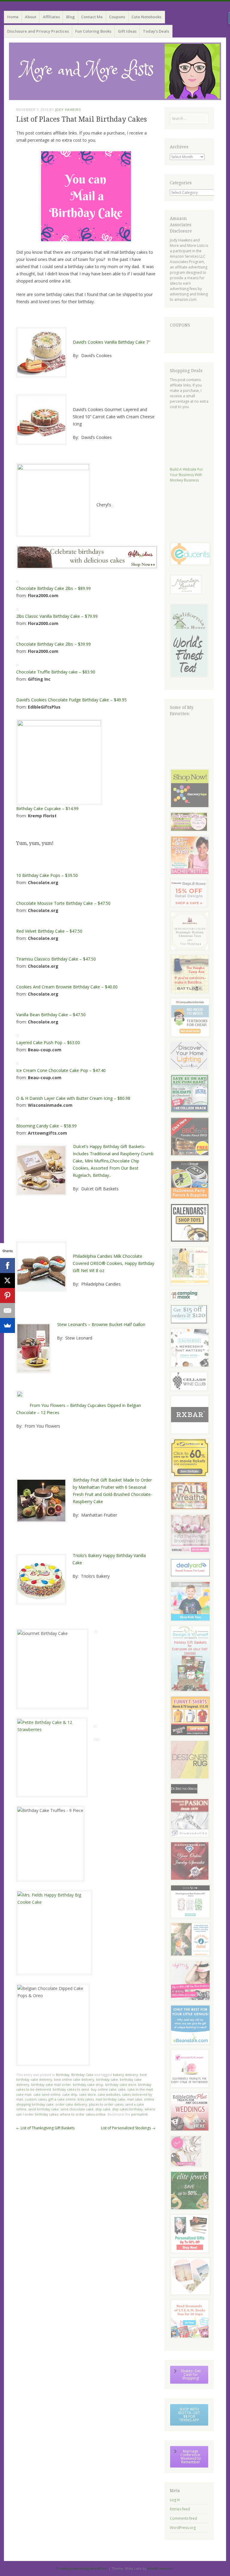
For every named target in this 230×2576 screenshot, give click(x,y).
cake (122, 2089)
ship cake (103, 2109)
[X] (7, 1281)
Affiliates (51, 17)
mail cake (135, 2099)
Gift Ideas (127, 31)
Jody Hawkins (68, 110)
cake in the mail (140, 2089)
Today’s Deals (156, 31)
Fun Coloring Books (93, 31)
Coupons (117, 17)
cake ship (70, 2094)
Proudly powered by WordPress (82, 2568)
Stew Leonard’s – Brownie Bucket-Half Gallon (101, 1324)
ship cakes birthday (127, 2109)
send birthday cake (43, 2109)
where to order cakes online (83, 2114)
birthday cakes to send (71, 2089)
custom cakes (36, 2099)
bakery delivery (125, 2075)
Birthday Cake (82, 2075)
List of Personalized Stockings (128, 2128)
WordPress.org (183, 2528)
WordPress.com (160, 2568)
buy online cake (103, 2089)
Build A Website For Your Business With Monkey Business (186, 475)
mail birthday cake (110, 2099)
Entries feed (180, 2509)
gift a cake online (62, 2099)
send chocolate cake (77, 2109)
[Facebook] (7, 1266)
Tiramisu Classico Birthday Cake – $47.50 (56, 959)
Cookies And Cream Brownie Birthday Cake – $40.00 (67, 987)
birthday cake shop (88, 2084)
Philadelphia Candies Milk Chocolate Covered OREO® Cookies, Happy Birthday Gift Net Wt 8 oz (114, 1263)
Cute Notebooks (146, 17)
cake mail (24, 2094)
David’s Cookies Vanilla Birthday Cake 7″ (112, 342)
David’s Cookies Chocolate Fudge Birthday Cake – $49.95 (71, 700)
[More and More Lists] (115, 71)
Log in (175, 2500)
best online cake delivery (74, 2079)
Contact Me (92, 17)
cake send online (47, 2094)
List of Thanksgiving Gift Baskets (45, 2128)
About (31, 17)
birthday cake (107, 2079)
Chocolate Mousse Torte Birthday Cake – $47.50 (63, 903)
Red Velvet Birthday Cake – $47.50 (49, 931)
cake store (87, 2094)
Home (13, 17)
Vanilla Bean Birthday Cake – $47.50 (51, 1015)
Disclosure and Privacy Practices (38, 31)
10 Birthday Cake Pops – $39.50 (47, 875)
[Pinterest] (7, 1295)
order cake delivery (71, 2104)
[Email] (7, 1310)
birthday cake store (121, 2084)
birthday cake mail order (51, 2084)
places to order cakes (106, 2104)
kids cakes (86, 2099)
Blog (71, 17)
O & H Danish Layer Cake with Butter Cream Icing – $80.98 (73, 1098)
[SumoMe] (7, 1325)
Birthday (63, 2075)
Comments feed (183, 2518)
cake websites (109, 2094)
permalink (139, 2114)
